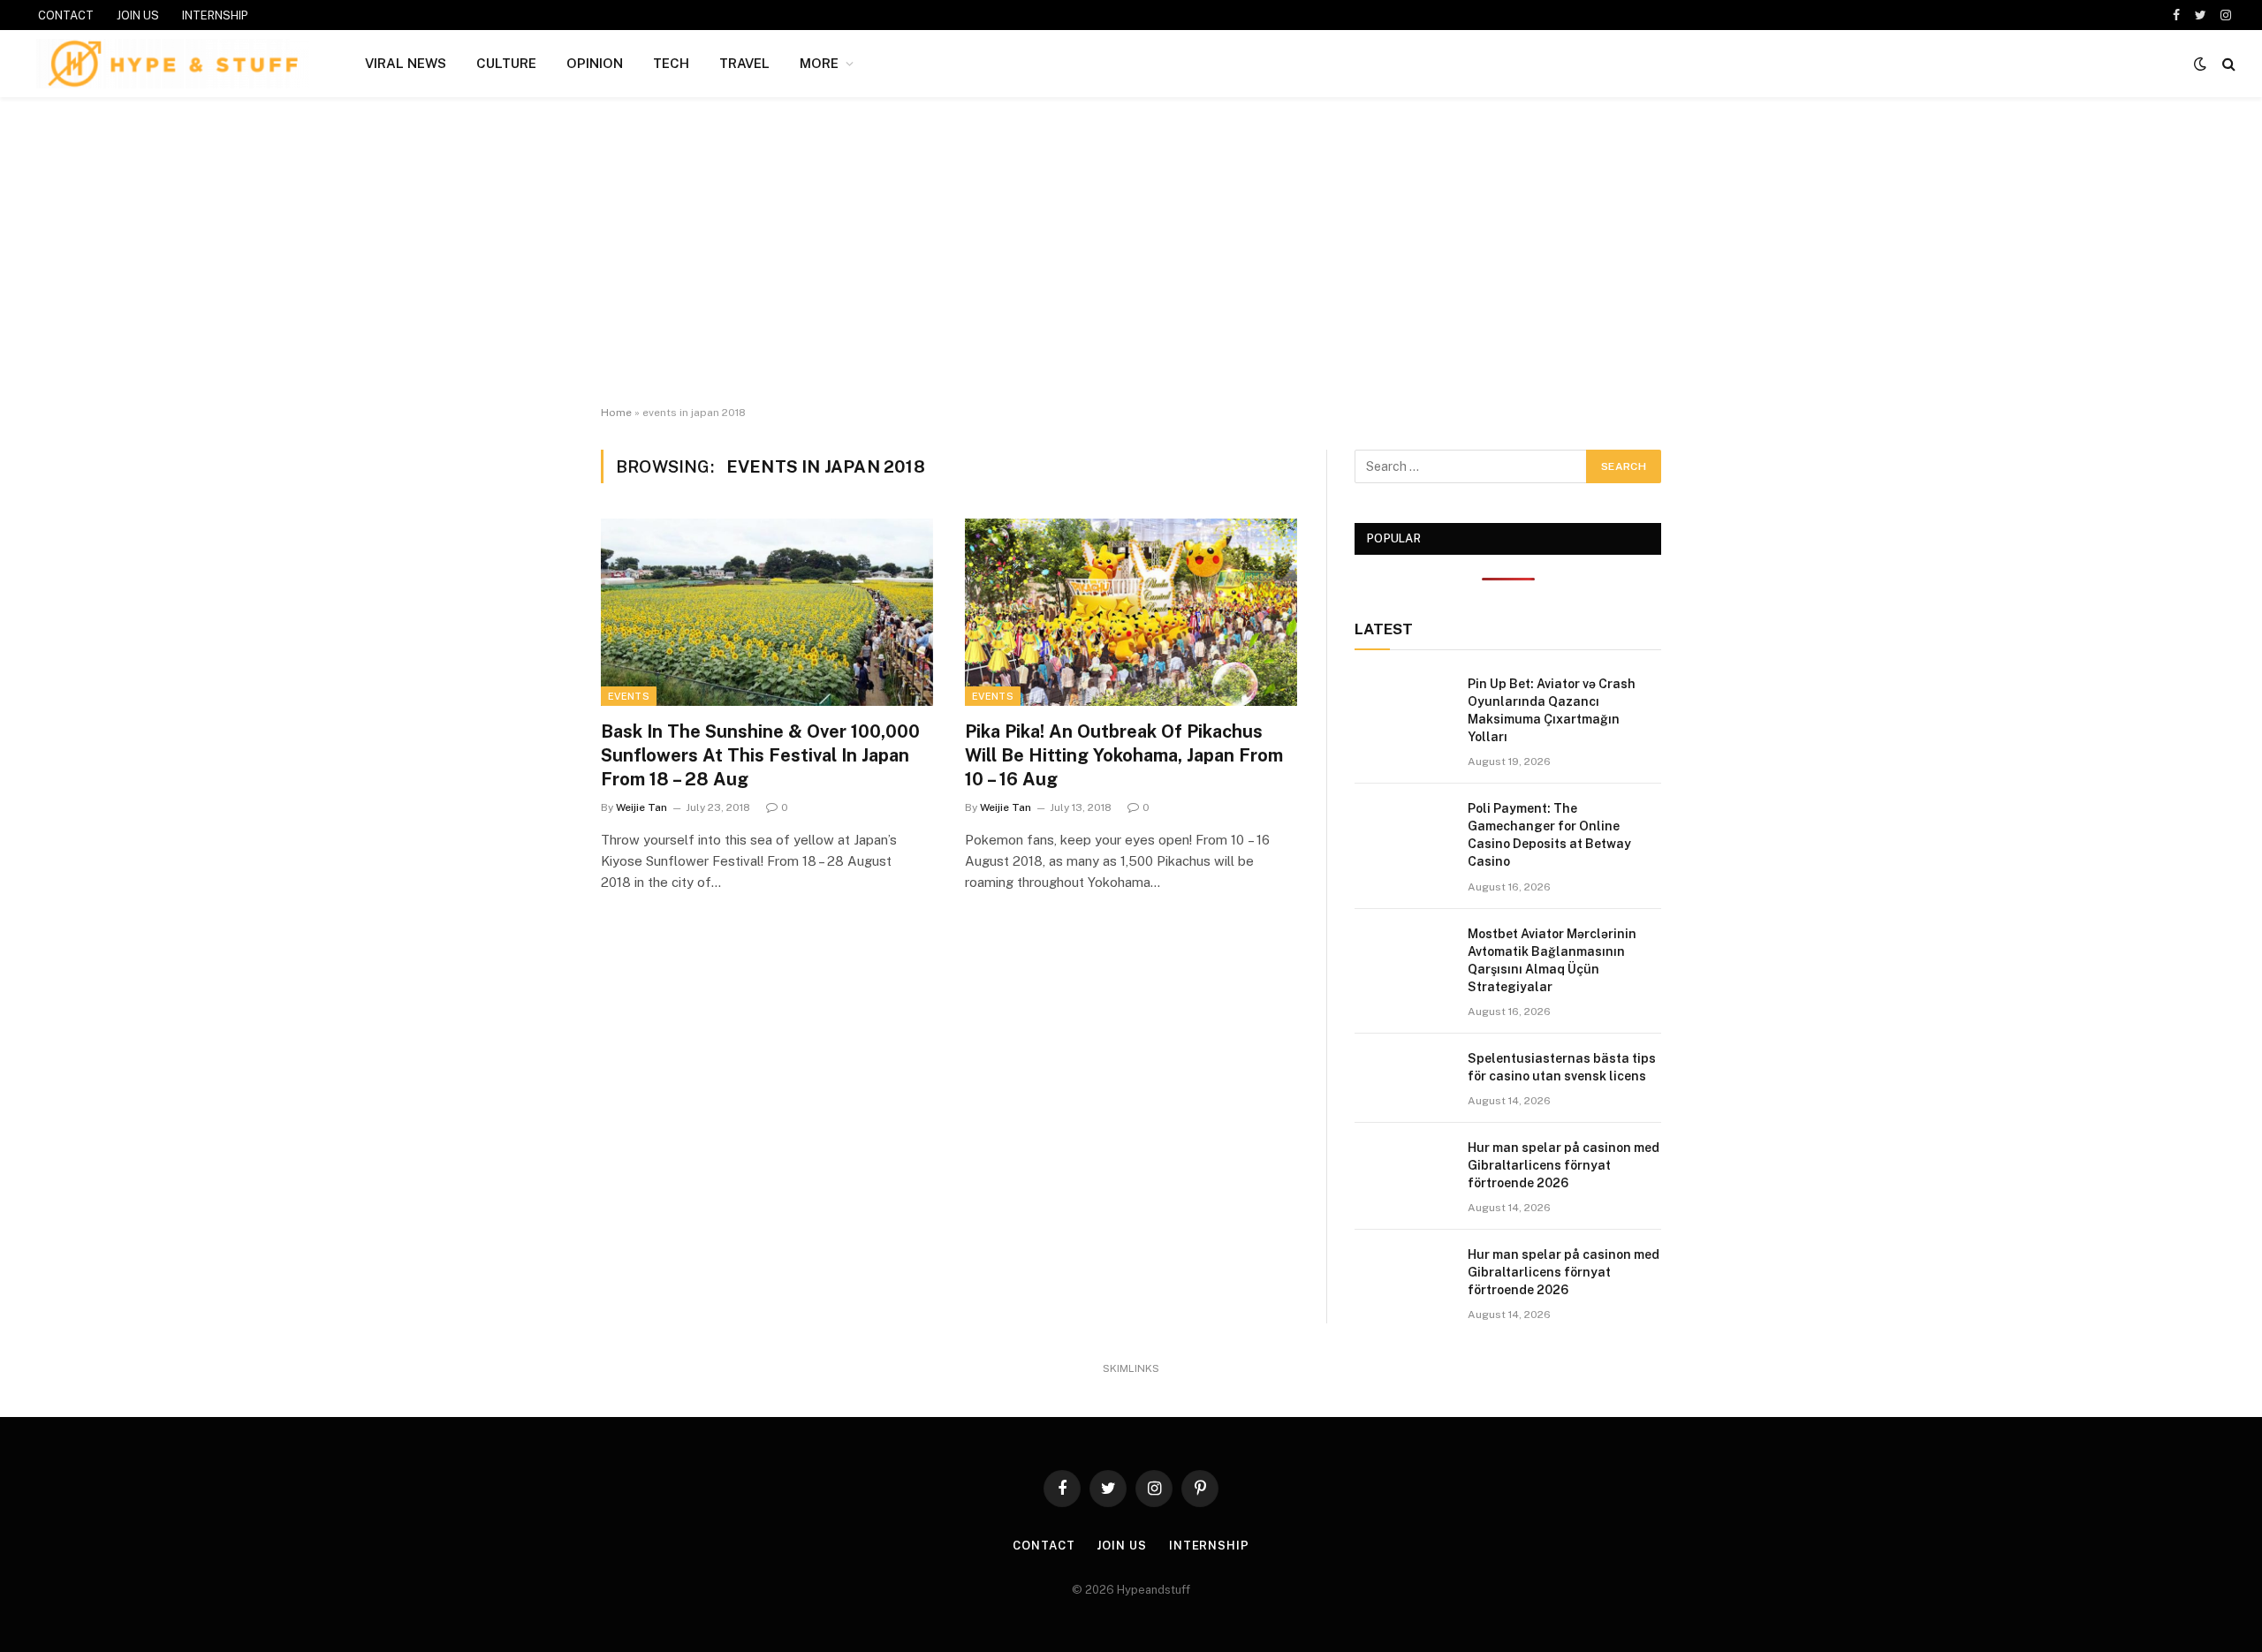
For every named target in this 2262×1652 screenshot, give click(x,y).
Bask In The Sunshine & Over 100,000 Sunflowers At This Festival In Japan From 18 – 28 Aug (760, 755)
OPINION (595, 63)
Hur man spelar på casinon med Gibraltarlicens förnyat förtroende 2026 (1564, 1165)
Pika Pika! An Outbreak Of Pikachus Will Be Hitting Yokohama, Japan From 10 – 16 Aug (1124, 755)
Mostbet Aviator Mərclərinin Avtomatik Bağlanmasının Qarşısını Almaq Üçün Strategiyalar (1552, 960)
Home (616, 413)
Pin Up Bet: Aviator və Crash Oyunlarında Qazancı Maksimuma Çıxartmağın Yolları (1552, 710)
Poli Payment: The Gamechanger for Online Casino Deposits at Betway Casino (1549, 835)
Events (629, 696)
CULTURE (506, 63)
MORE (819, 63)
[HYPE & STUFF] (173, 64)
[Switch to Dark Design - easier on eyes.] (2200, 64)
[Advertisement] (1131, 252)
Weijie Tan (641, 807)
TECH (671, 63)
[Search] (2227, 64)
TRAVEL (744, 63)
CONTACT (66, 15)
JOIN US (138, 15)
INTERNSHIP (215, 15)
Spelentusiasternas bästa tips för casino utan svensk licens (1562, 1067)
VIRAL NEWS (406, 63)
